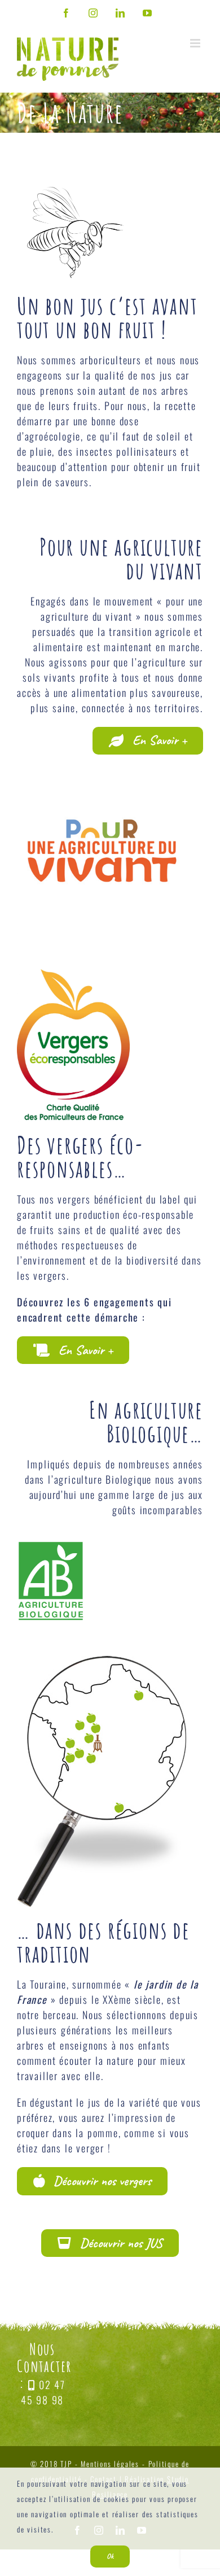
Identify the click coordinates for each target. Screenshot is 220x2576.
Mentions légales (110, 2464)
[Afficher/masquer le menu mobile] (197, 43)
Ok (110, 2556)
